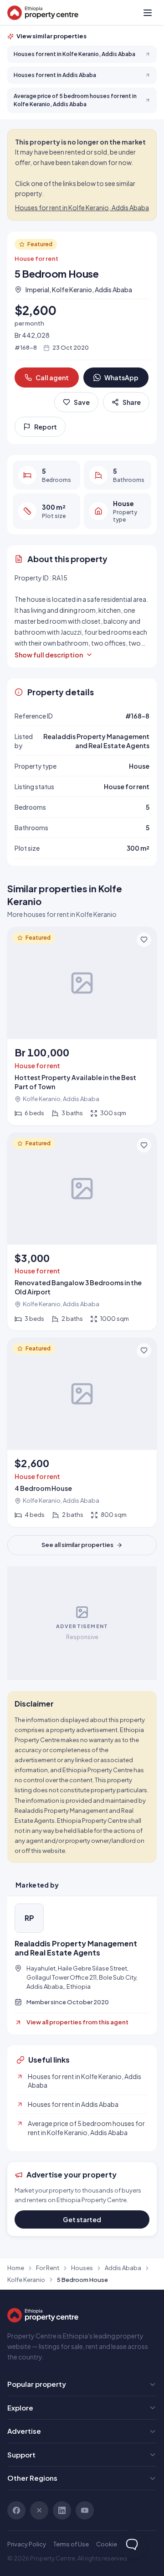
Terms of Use (71, 2544)
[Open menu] (148, 13)
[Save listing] (144, 940)
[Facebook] (16, 2510)
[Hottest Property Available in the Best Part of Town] (82, 1026)
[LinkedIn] (62, 2510)
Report (46, 427)
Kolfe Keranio (26, 2280)
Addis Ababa (123, 2268)
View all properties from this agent (77, 2022)
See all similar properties (77, 1545)
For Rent (48, 2268)
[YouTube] (85, 2510)
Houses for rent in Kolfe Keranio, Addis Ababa (82, 207)
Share (132, 402)
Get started (82, 2219)
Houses (82, 2268)
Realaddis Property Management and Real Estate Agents (76, 1948)
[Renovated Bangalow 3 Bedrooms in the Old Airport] (82, 1232)
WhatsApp (121, 378)
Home (16, 2268)
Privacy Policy (27, 2544)
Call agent (52, 378)
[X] (39, 2510)
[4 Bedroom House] (82, 1432)
